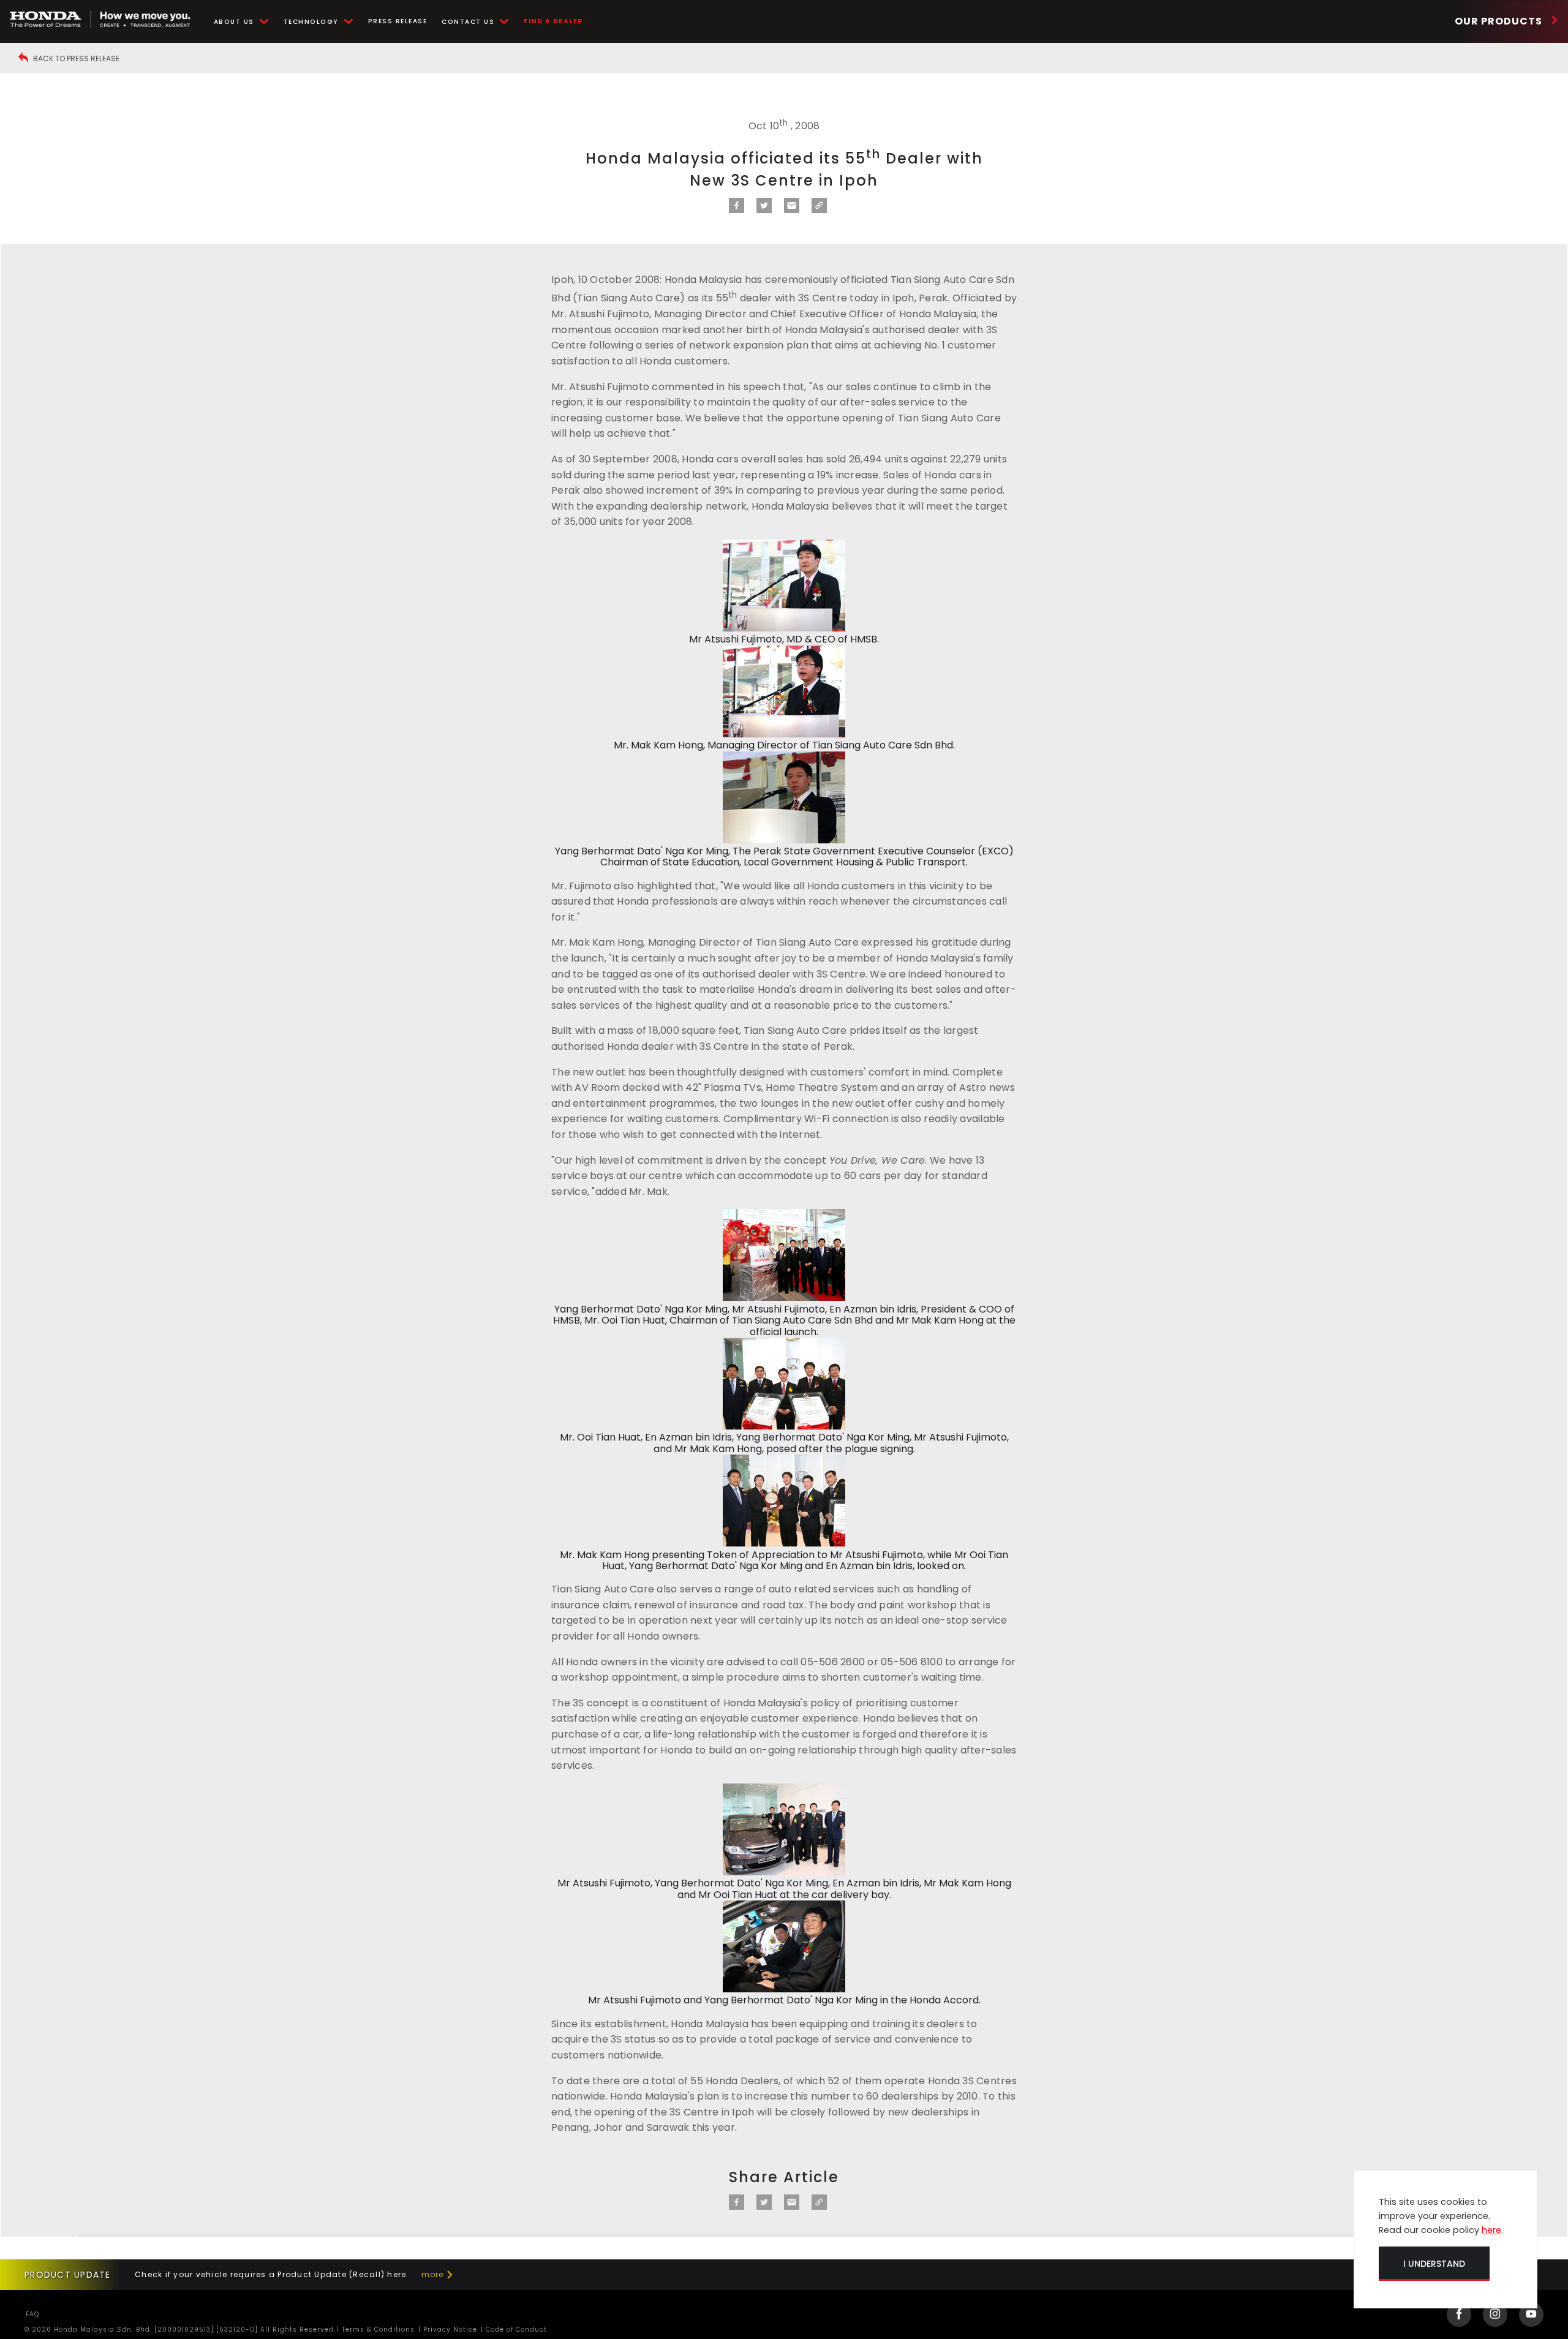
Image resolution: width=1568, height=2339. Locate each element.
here (1491, 2230)
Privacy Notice (449, 2330)
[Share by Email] (792, 210)
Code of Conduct (515, 2330)
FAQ (32, 2314)
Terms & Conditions (377, 2330)
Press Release (398, 21)
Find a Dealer (553, 21)
